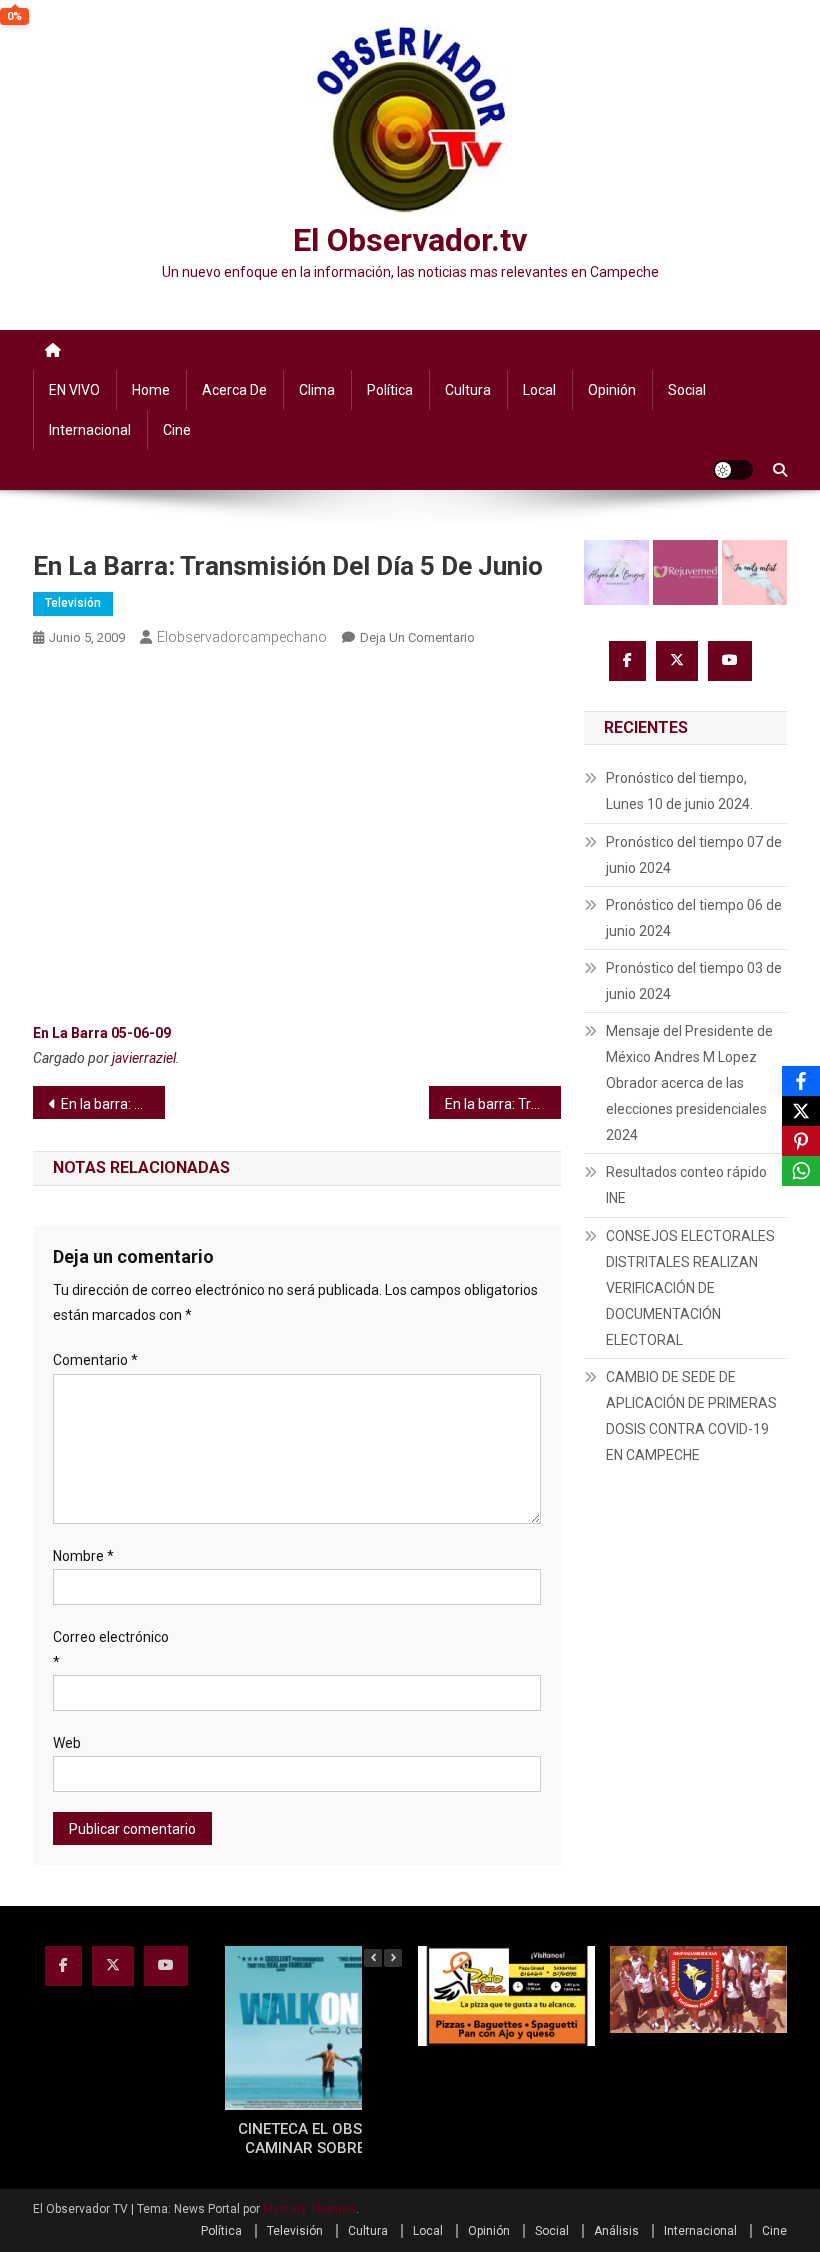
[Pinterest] (801, 1141)
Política (390, 390)
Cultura (468, 390)
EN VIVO (74, 390)
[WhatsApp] (801, 1171)
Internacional (90, 430)
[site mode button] (733, 470)
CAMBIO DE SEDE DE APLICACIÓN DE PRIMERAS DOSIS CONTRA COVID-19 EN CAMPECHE (691, 1416)
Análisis (616, 2231)
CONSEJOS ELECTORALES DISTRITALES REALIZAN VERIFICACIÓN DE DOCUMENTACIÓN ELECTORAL (690, 1288)
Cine (177, 430)
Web (67, 1743)
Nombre (83, 1556)
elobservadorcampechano (242, 637)
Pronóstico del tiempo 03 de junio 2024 (694, 981)
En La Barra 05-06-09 (102, 1033)
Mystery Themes (309, 2209)
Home (151, 390)
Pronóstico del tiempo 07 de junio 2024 (694, 855)
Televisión (73, 603)
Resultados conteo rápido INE (686, 1185)
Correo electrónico (111, 1649)
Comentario (95, 1360)
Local (539, 390)
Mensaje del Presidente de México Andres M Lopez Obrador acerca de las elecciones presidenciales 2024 (689, 1083)
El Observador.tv (410, 240)
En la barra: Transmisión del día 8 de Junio (503, 1104)
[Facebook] (801, 1081)
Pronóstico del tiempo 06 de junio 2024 (694, 918)
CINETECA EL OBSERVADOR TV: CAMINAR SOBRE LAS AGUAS (347, 2139)
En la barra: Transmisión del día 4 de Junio (113, 1104)
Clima (317, 390)
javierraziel (144, 1058)
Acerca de (234, 390)
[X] (801, 1111)
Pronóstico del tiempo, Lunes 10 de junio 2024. (679, 791)
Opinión (612, 390)
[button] (393, 1958)
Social (687, 390)
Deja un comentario (417, 637)
